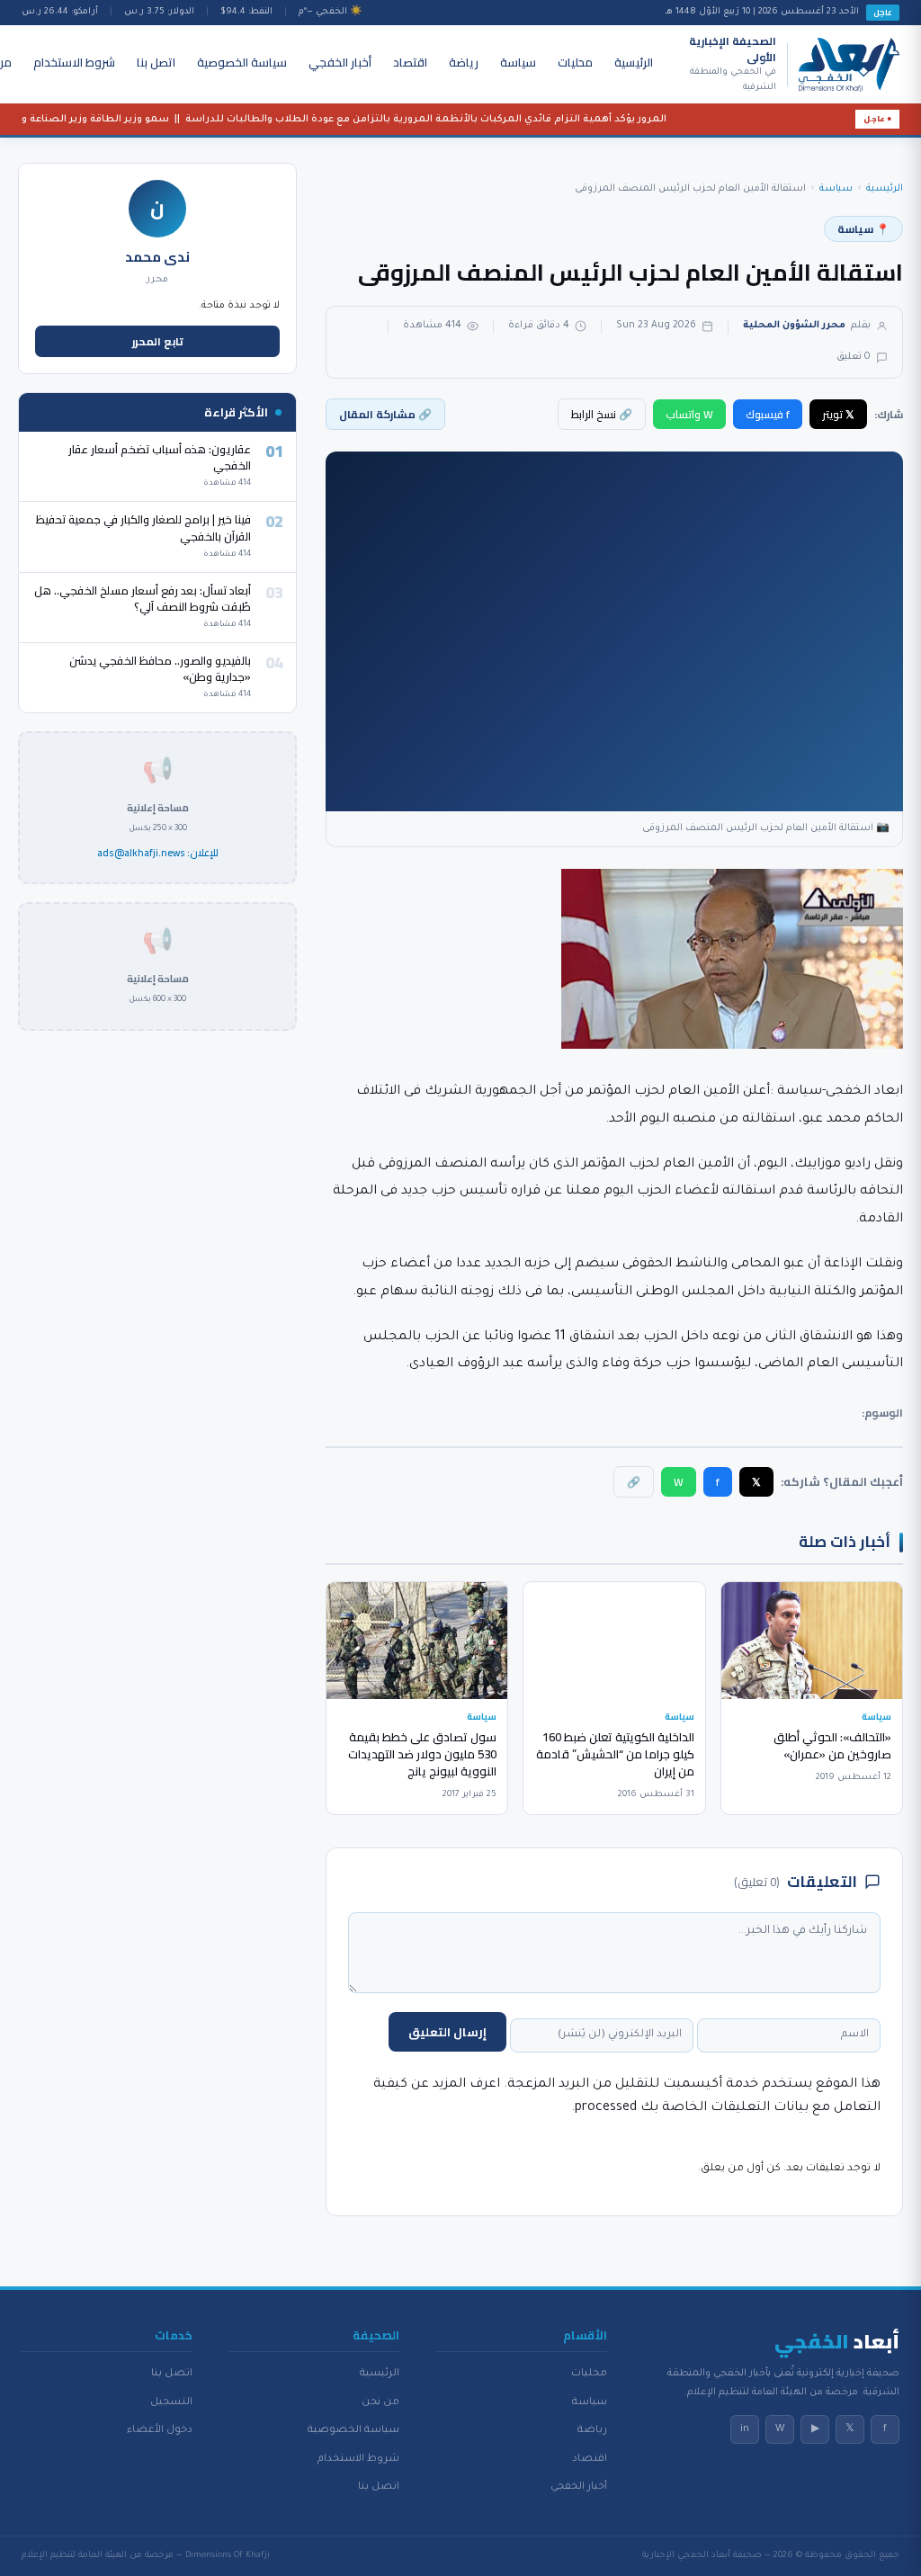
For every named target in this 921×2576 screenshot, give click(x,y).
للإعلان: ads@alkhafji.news (158, 854)
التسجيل (171, 2402)
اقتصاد (410, 62)
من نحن (380, 2402)
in (745, 2429)
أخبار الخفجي (340, 62)
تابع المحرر (158, 341)
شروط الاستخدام (74, 62)
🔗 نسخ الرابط (602, 414)
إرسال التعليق (447, 2032)
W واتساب (689, 414)
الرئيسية (634, 62)
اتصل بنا (156, 62)
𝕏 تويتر (838, 414)
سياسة (518, 62)
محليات (575, 62)
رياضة (464, 62)
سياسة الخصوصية (242, 62)
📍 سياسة (863, 229)
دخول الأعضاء (160, 2430)
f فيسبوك (768, 414)
